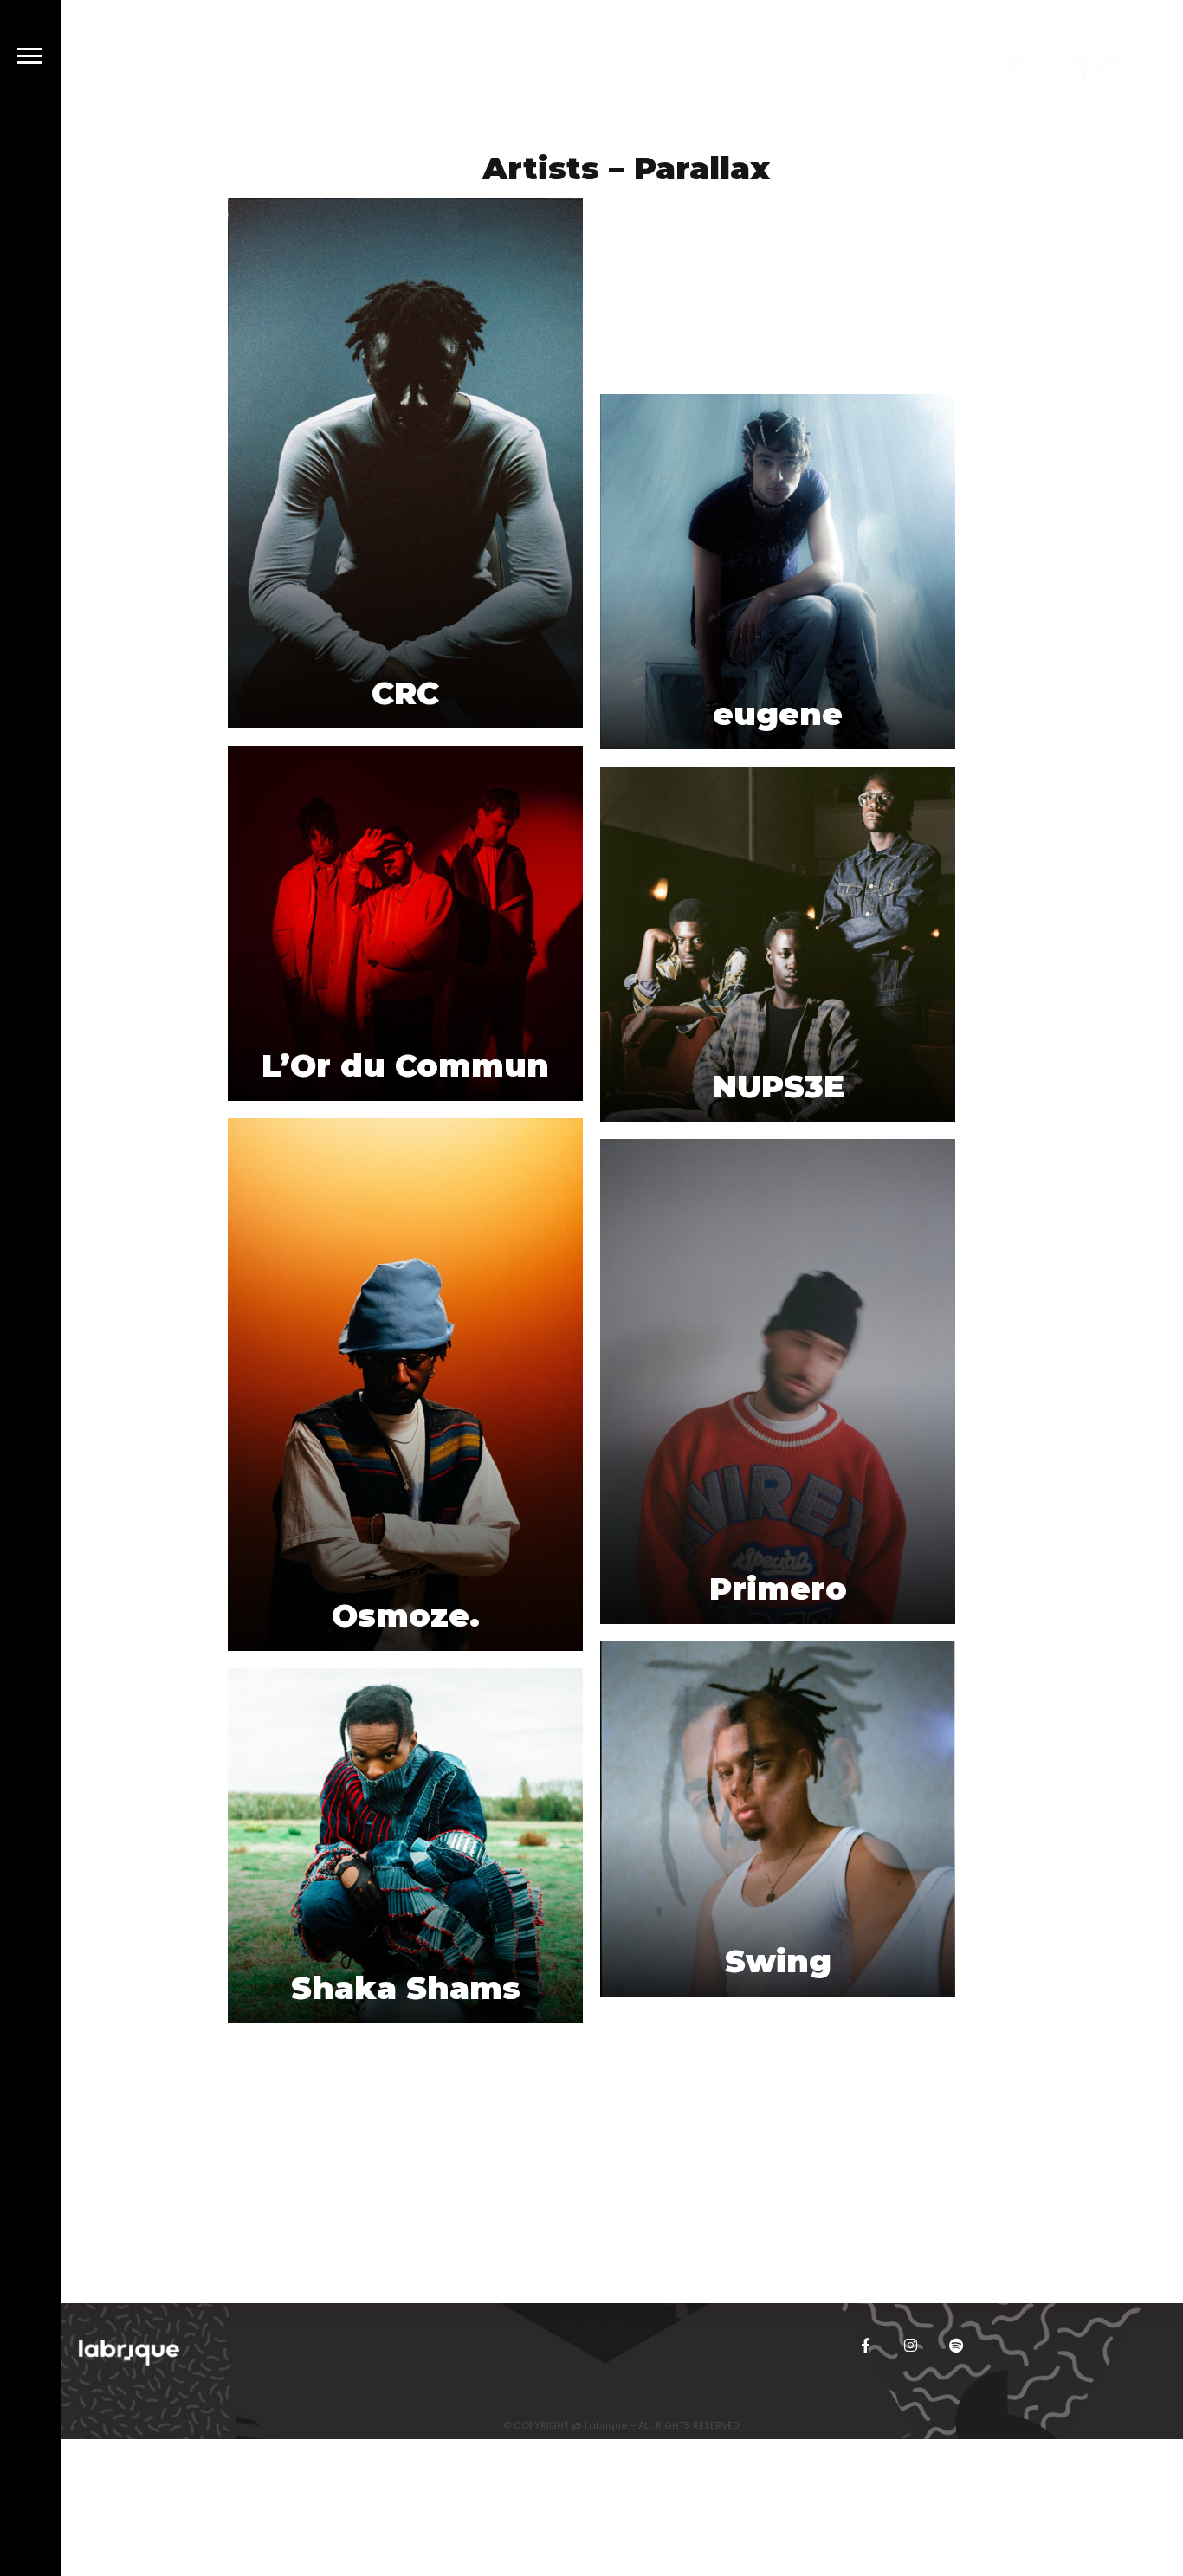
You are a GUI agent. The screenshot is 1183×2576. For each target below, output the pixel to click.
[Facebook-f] (866, 2345)
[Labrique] (1062, 69)
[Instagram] (911, 2345)
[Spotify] (956, 2345)
